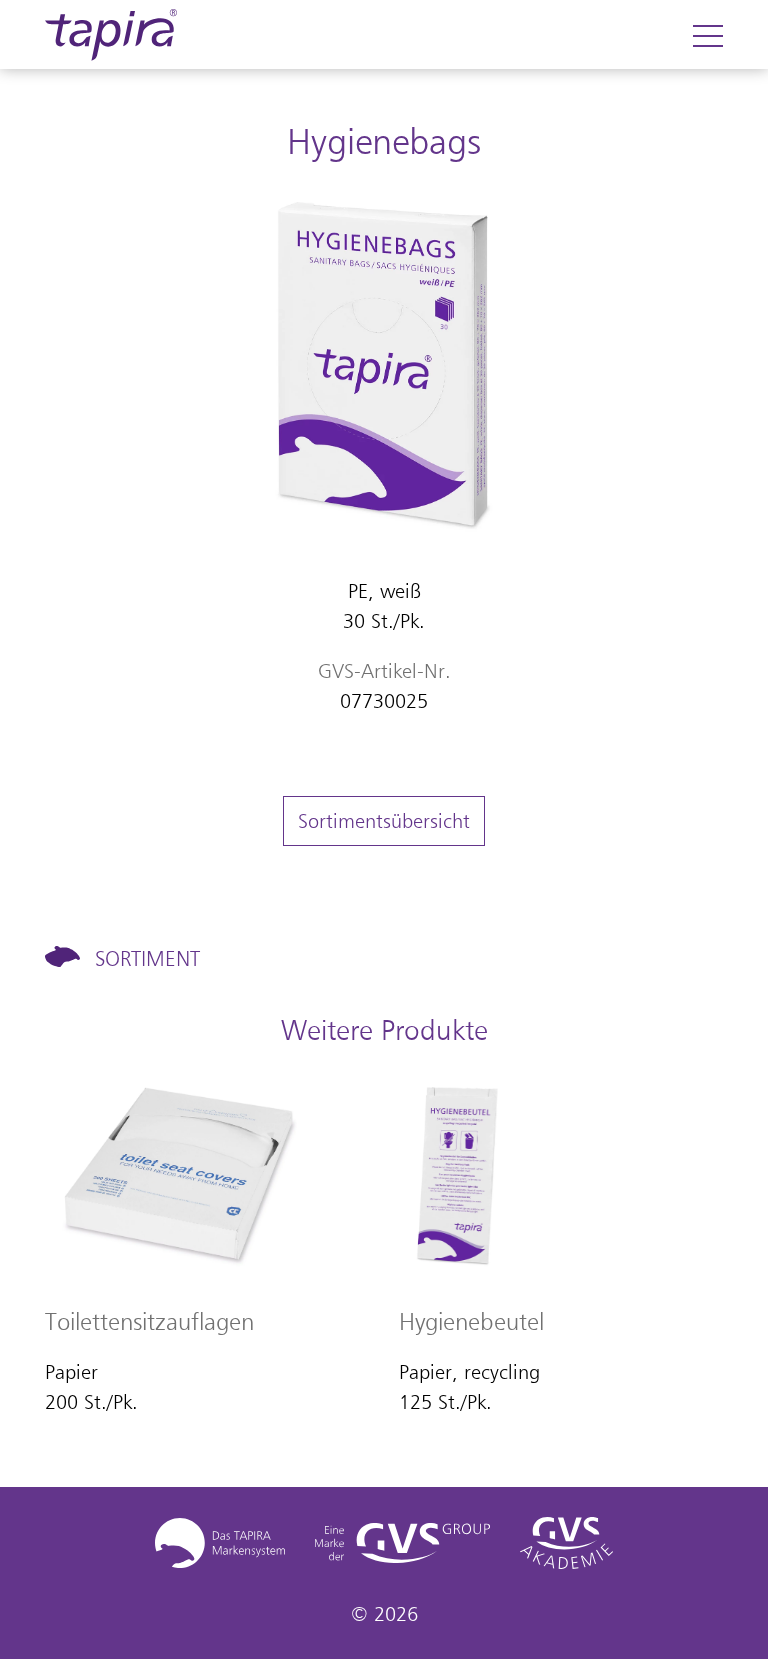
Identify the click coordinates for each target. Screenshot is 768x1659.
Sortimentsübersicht (384, 821)
